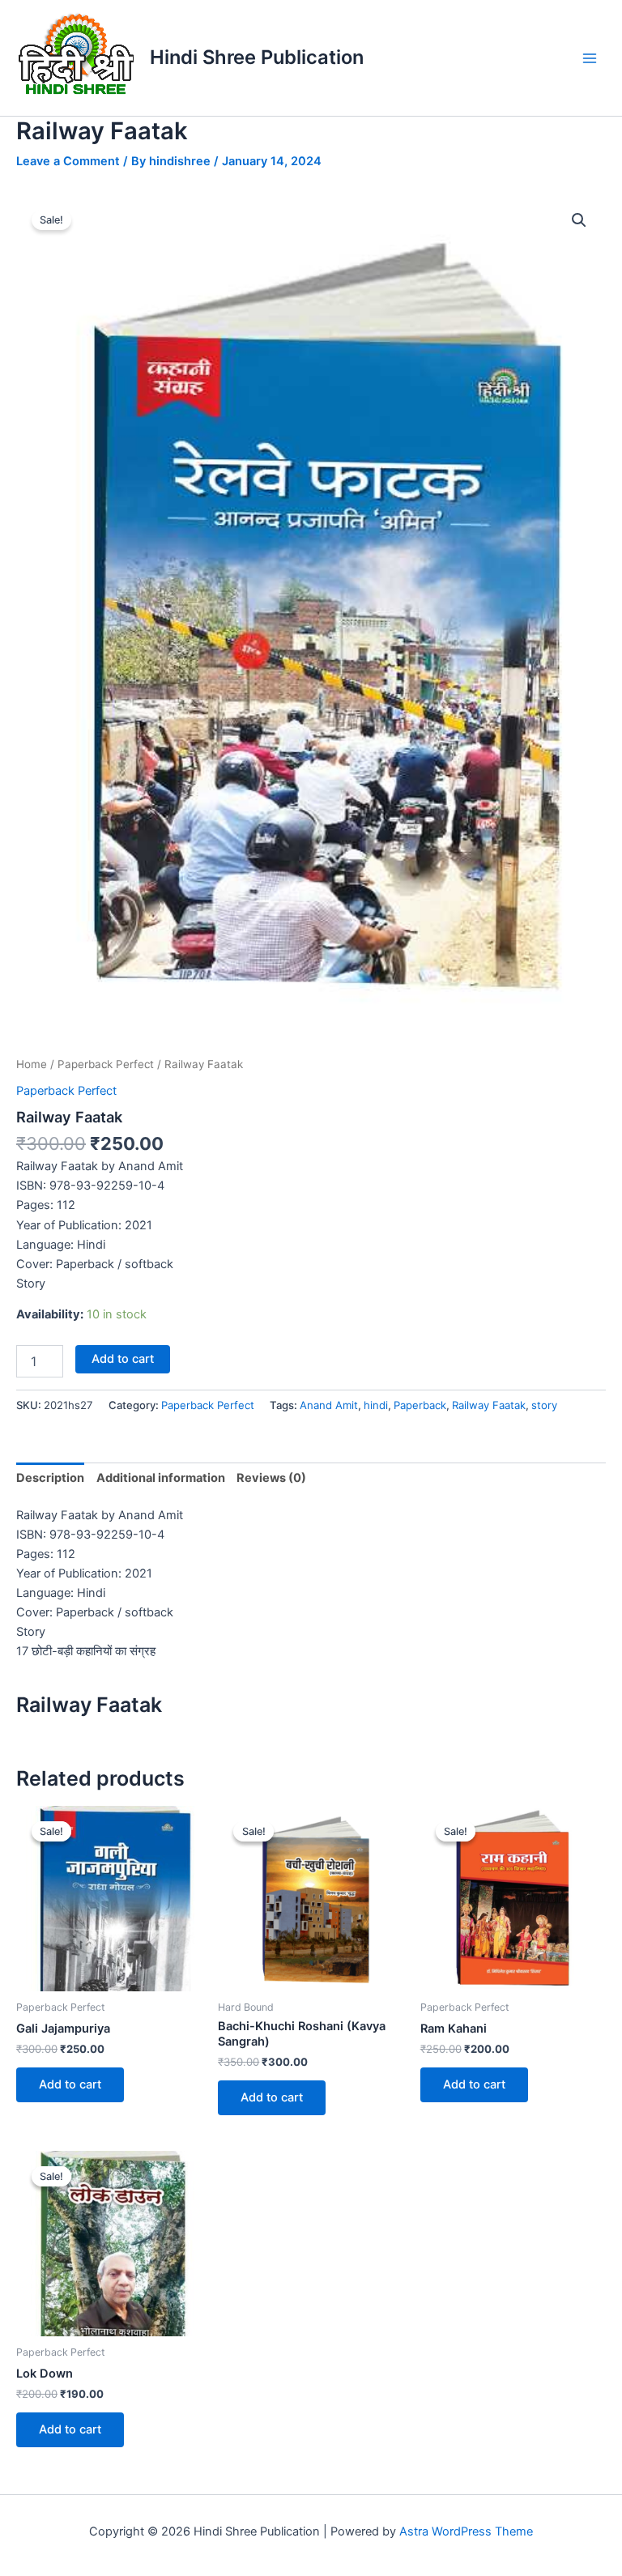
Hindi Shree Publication (257, 57)
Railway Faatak (489, 1405)
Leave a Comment (68, 161)
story (544, 1405)
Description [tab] (50, 1478)
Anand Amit (329, 1405)
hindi (376, 1405)
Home (32, 1064)
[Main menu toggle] (590, 57)
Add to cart (123, 1359)
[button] (579, 220)
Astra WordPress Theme (466, 2531)
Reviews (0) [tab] (271, 1478)
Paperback (420, 1405)
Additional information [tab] (161, 1478)
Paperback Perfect (106, 1064)
